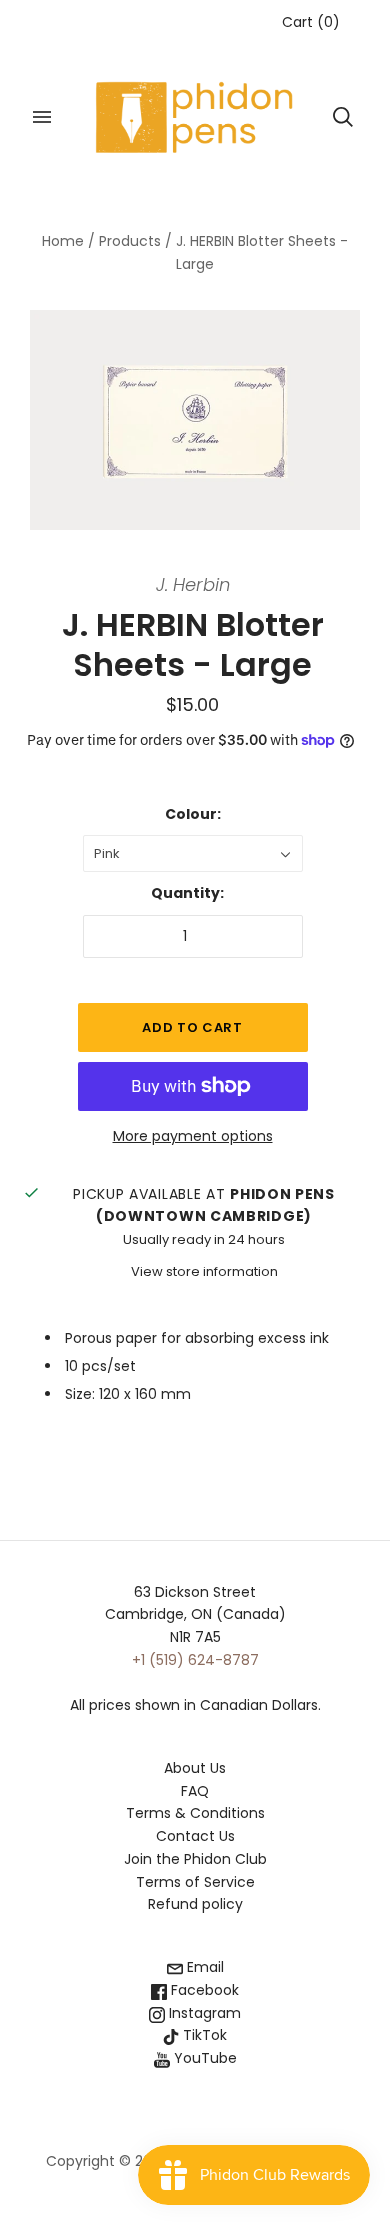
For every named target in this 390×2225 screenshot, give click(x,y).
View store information (204, 1271)
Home (63, 241)
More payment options (193, 1136)
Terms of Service (195, 1882)
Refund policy (195, 1904)
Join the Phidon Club (195, 1859)
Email (203, 1967)
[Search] (343, 117)
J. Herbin (193, 584)
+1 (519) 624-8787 (195, 1660)
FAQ (195, 1791)
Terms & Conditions (195, 1813)
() (311, 22)
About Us (195, 1768)
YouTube (203, 2058)
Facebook (203, 1990)
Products (130, 241)
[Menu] (42, 117)
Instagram (203, 2013)
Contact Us (195, 1836)
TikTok (203, 2035)
